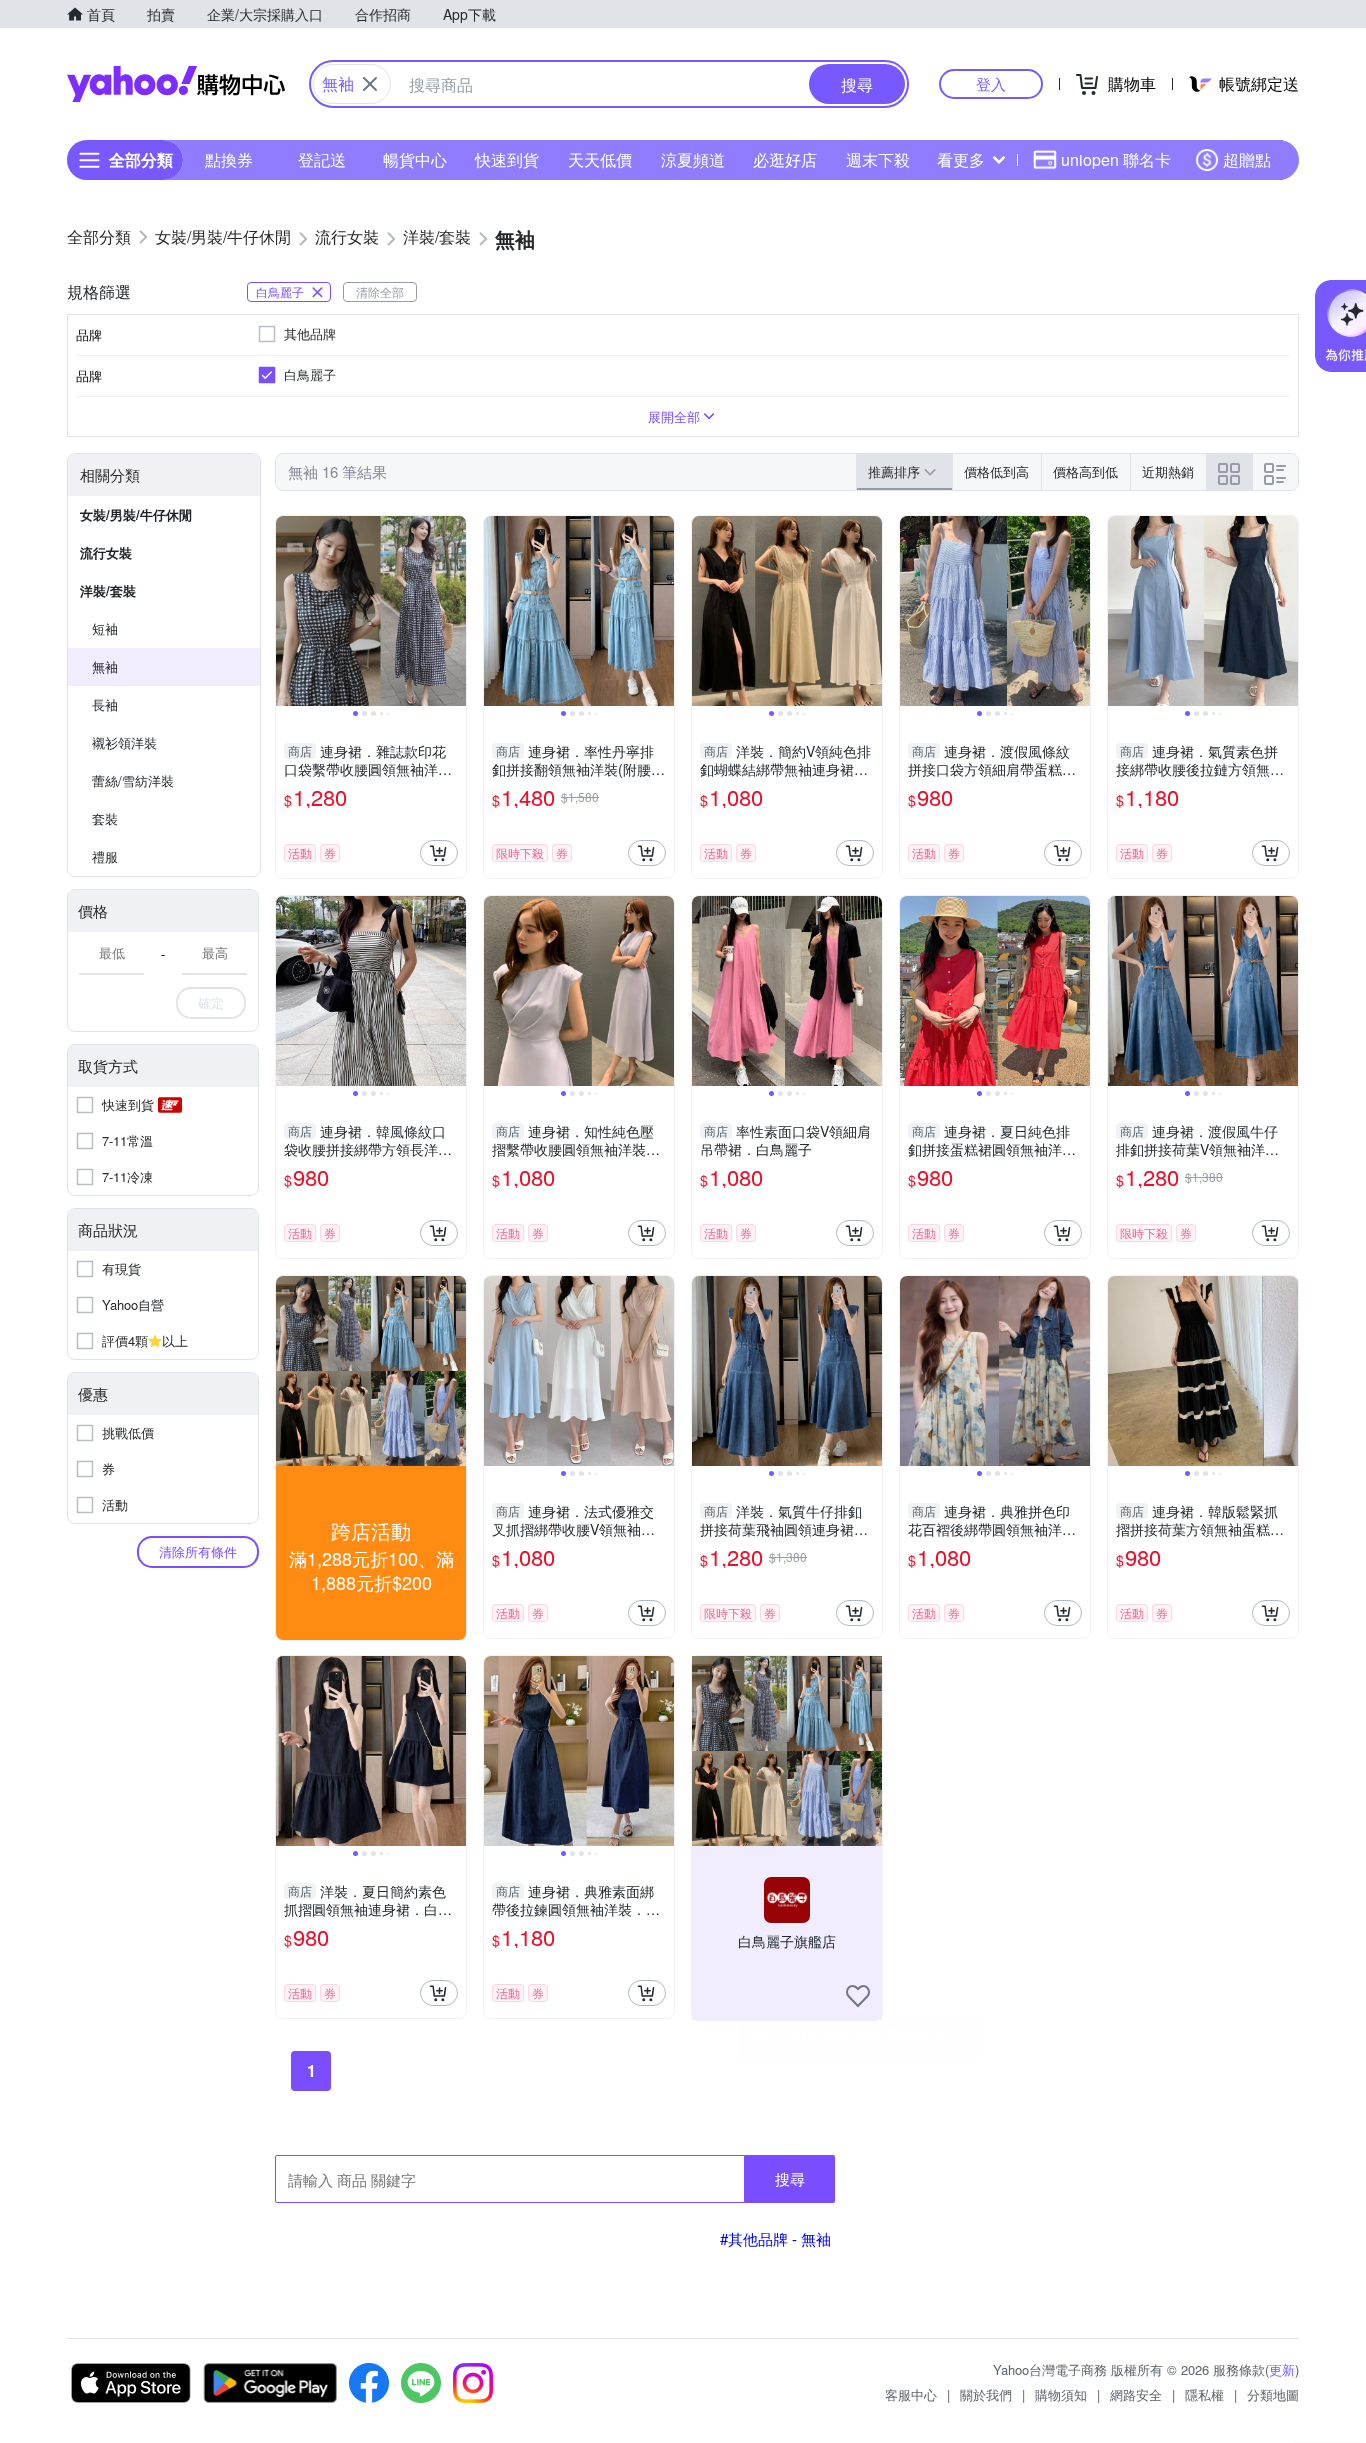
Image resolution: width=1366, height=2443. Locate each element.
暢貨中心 (415, 159)
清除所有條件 (198, 1551)
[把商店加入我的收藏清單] (858, 1996)
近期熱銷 (1168, 471)
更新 (1282, 2369)
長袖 (105, 704)
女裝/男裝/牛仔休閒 (136, 514)
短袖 (105, 628)
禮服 (105, 856)
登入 (991, 83)
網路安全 (1136, 2394)
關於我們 (986, 2394)
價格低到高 (996, 471)
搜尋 (790, 2178)
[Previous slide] (289, 611)
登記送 (322, 159)
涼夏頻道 (693, 159)
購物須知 (1061, 2394)
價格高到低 (1085, 471)
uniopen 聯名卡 (1116, 159)
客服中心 (911, 2394)
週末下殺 (878, 159)
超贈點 (1247, 159)
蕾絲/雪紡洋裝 (133, 780)
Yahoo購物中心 (176, 84)
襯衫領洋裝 (124, 742)
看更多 (961, 159)
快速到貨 (507, 159)
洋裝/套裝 (108, 590)
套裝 (105, 818)
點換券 (229, 159)
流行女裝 (106, 552)
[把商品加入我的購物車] (439, 853)
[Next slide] (453, 611)
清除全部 (380, 291)
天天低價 (600, 159)
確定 (211, 1002)
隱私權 (1204, 2394)
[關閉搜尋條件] (370, 84)
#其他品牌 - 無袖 (775, 2238)
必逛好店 (785, 159)
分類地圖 (1273, 2394)
